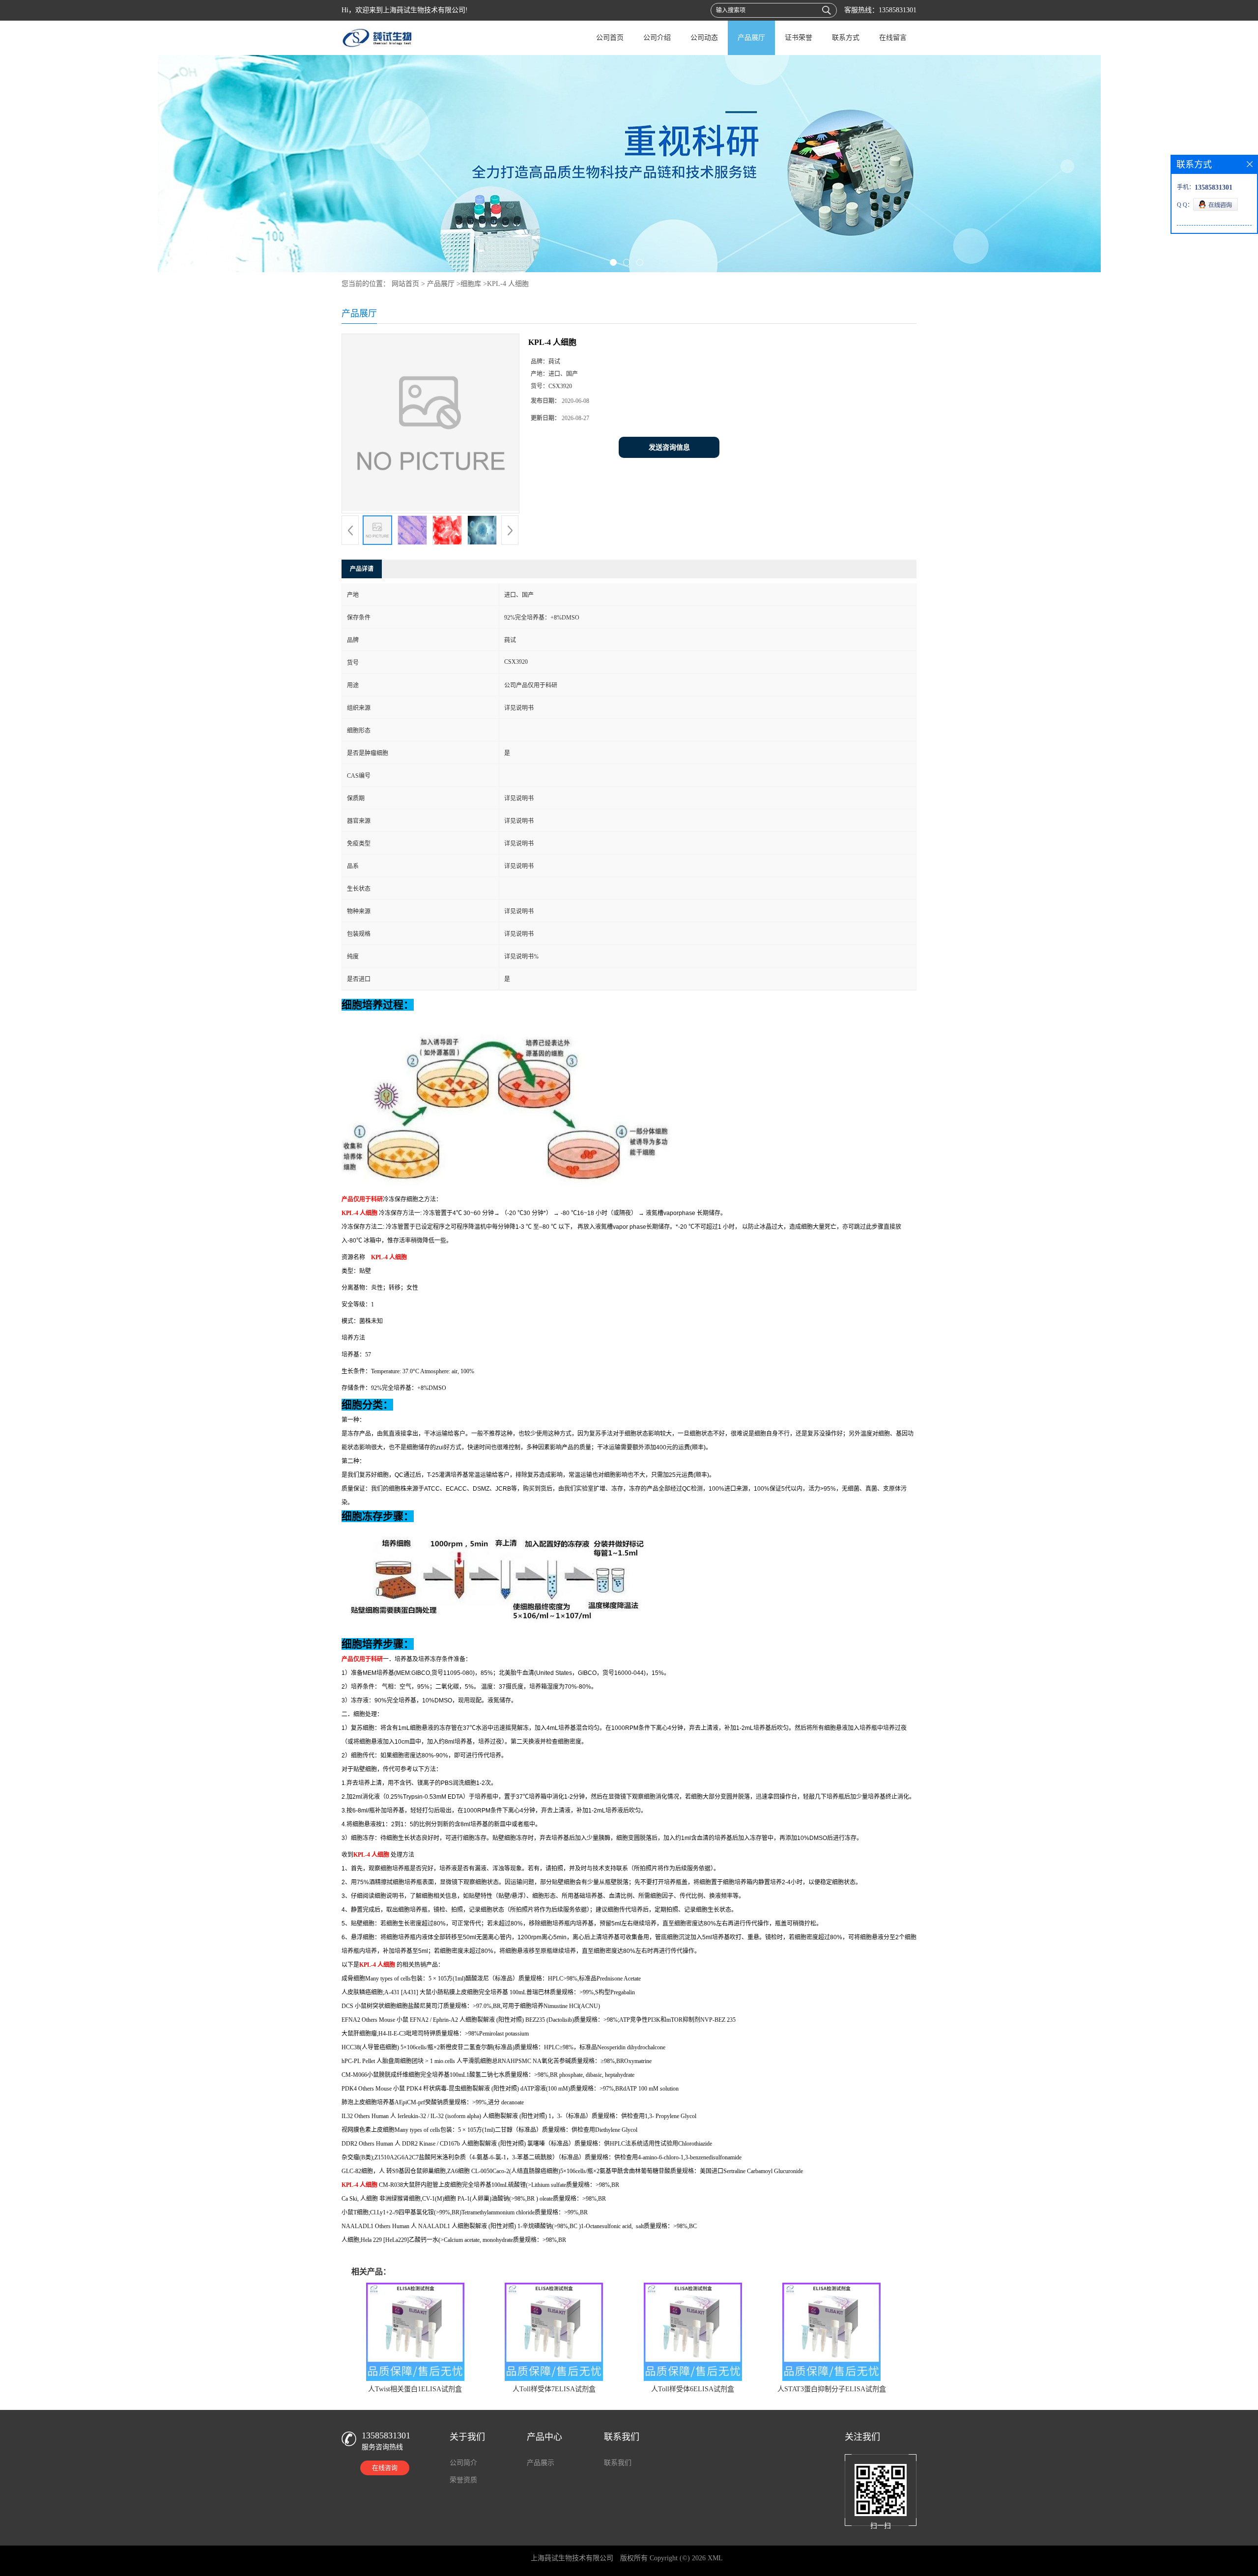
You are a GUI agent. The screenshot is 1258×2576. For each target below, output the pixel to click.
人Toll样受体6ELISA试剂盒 (693, 2389)
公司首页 (610, 38)
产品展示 (541, 2463)
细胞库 (471, 284)
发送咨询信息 (669, 447)
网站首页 (405, 284)
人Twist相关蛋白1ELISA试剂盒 (415, 2389)
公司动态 (704, 38)
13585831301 (898, 10)
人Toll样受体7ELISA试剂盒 (554, 2389)
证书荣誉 (799, 38)
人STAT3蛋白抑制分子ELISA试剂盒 (832, 2389)
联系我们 (618, 2463)
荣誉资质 (463, 2480)
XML (715, 2558)
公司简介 (463, 2463)
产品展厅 (751, 38)
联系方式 (846, 38)
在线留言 (893, 38)
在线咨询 (385, 2468)
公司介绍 (657, 38)
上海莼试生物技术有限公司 (572, 2558)
